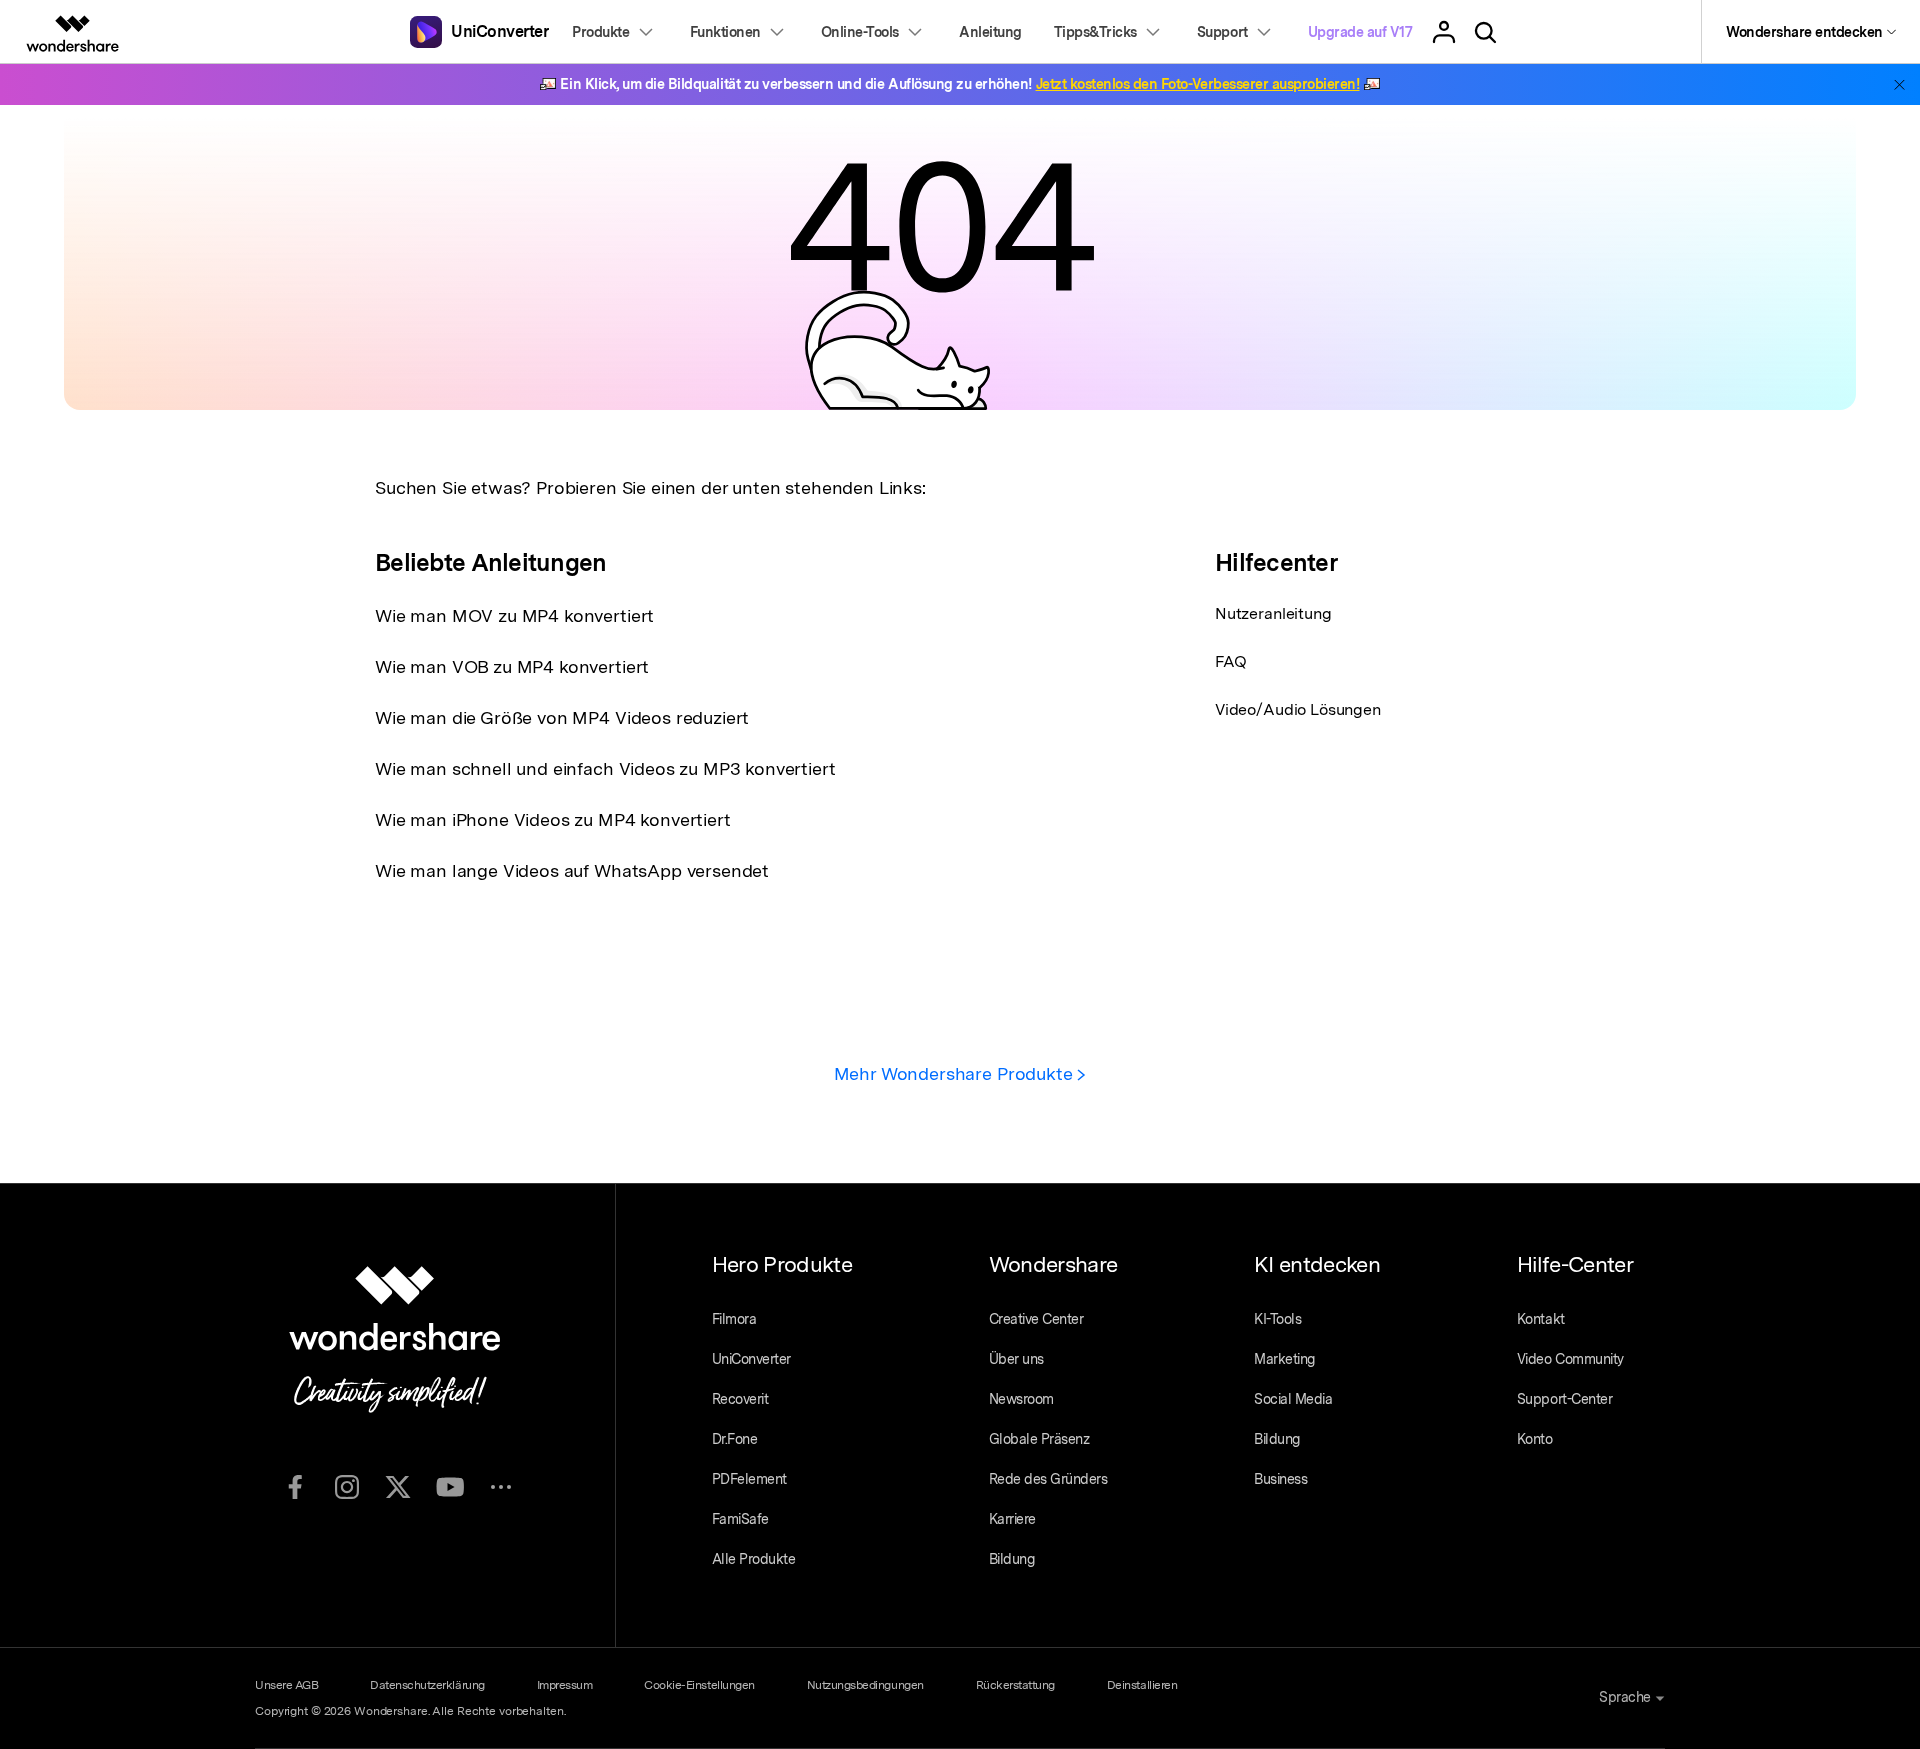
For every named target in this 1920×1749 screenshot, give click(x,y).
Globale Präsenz (1039, 1439)
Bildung (1012, 1559)
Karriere (1012, 1519)
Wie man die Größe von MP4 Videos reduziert (562, 717)
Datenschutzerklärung (427, 1685)
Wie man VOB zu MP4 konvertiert (512, 666)
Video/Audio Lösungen (1298, 709)
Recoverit (740, 1399)
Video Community (1570, 1359)
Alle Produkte (754, 1559)
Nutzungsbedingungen (865, 1685)
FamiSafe (740, 1519)
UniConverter (751, 1359)
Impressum (565, 1685)
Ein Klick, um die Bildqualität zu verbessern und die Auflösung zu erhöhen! (959, 84)
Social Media (1293, 1399)
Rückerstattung (1015, 1685)
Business (1280, 1479)
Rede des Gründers (1048, 1479)
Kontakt (1541, 1319)
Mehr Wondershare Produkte (956, 1073)
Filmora (734, 1319)
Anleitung (990, 32)
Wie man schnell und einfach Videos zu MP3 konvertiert (605, 768)
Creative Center (1036, 1319)
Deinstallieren (1142, 1685)
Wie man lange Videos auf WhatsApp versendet (572, 870)
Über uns (1016, 1359)
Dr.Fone (735, 1439)
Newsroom (1021, 1399)
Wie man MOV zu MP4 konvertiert (514, 615)
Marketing (1284, 1359)
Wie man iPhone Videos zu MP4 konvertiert (553, 819)
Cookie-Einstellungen (699, 1685)
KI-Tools (1277, 1319)
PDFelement (749, 1479)
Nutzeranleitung (1273, 613)
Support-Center (1564, 1399)
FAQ (1231, 661)
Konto (1535, 1439)
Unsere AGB (286, 1685)
